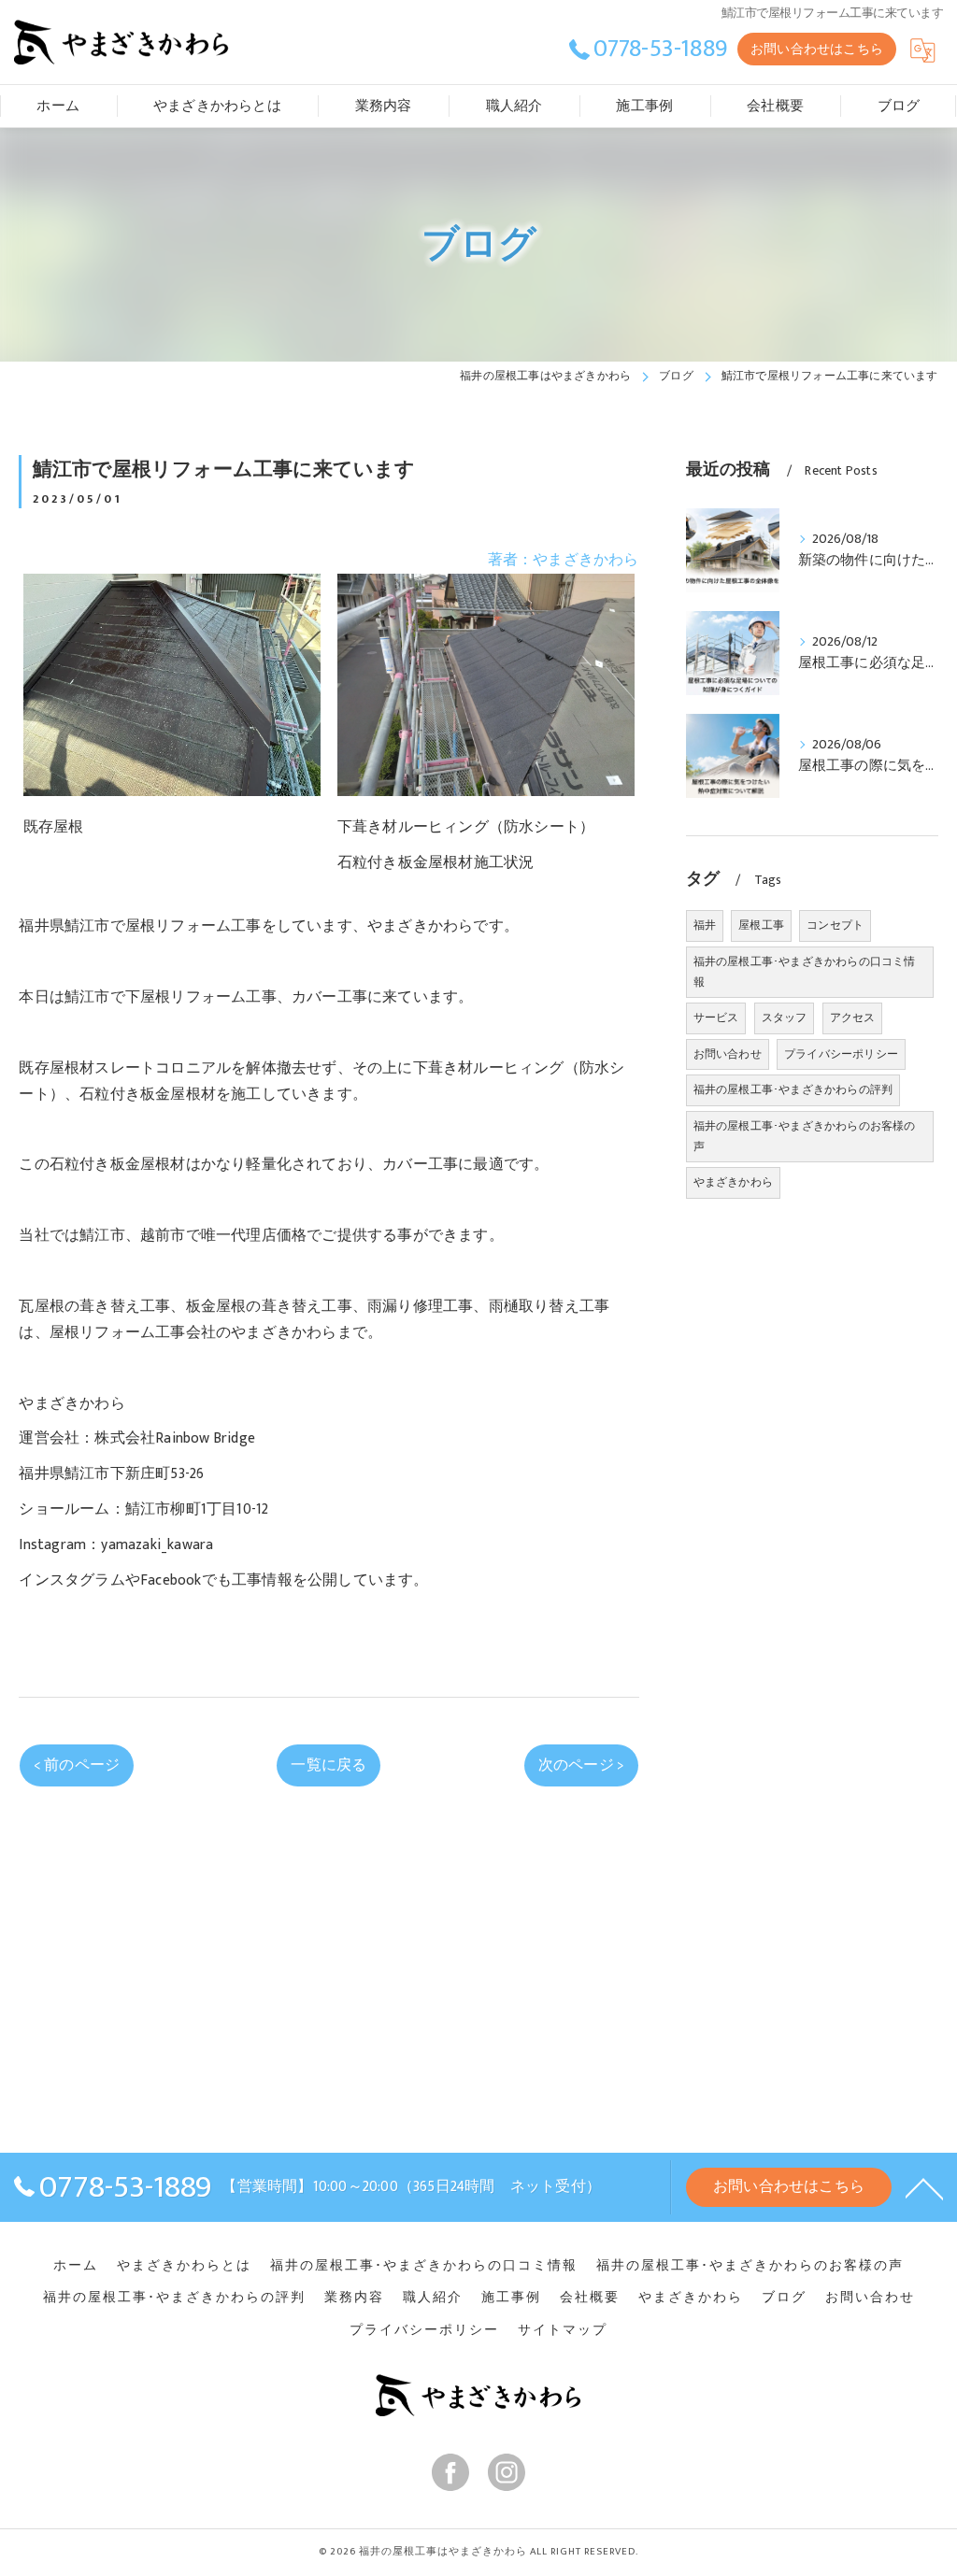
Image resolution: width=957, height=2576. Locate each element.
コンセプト (835, 925)
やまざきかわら (733, 1182)
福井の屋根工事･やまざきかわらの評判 (793, 1089)
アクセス (853, 1018)
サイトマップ (563, 2330)
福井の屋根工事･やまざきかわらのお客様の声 (805, 1136)
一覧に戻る (329, 1765)
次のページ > (581, 1765)
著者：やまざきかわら (564, 560)
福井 (705, 925)
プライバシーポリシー (841, 1054)
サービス (716, 1018)
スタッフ (785, 1018)
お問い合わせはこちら (817, 49)
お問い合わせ (728, 1054)
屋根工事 (761, 925)
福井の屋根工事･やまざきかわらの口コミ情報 (805, 972)
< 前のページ (77, 1765)
